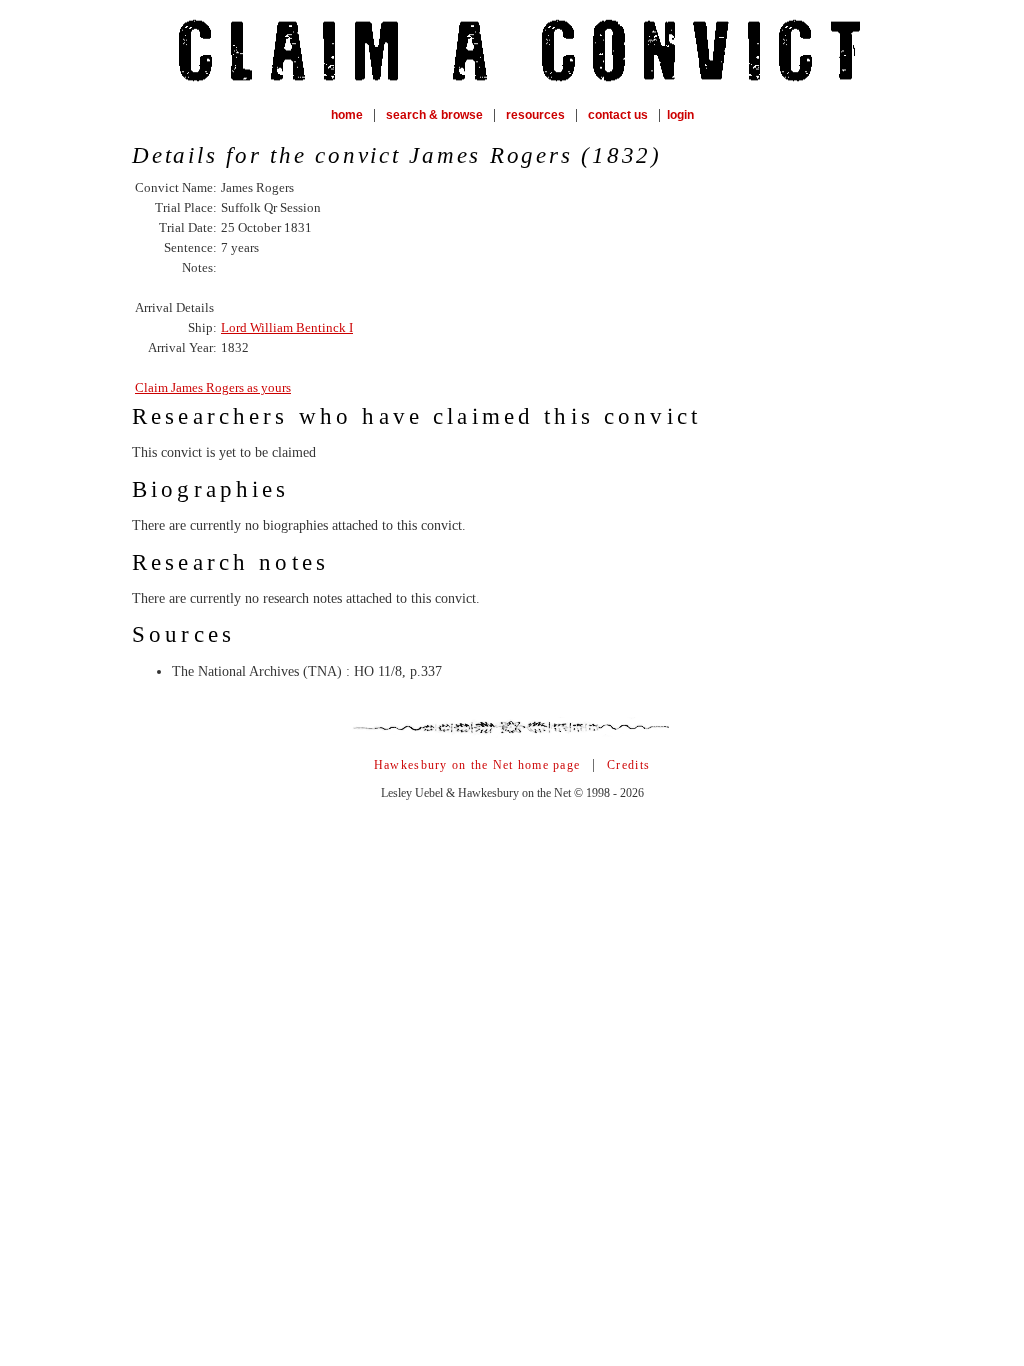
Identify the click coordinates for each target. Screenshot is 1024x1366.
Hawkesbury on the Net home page (477, 765)
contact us (618, 115)
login (680, 115)
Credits (628, 765)
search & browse (434, 115)
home (347, 115)
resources (535, 115)
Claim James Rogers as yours (213, 387)
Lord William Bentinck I (287, 327)
